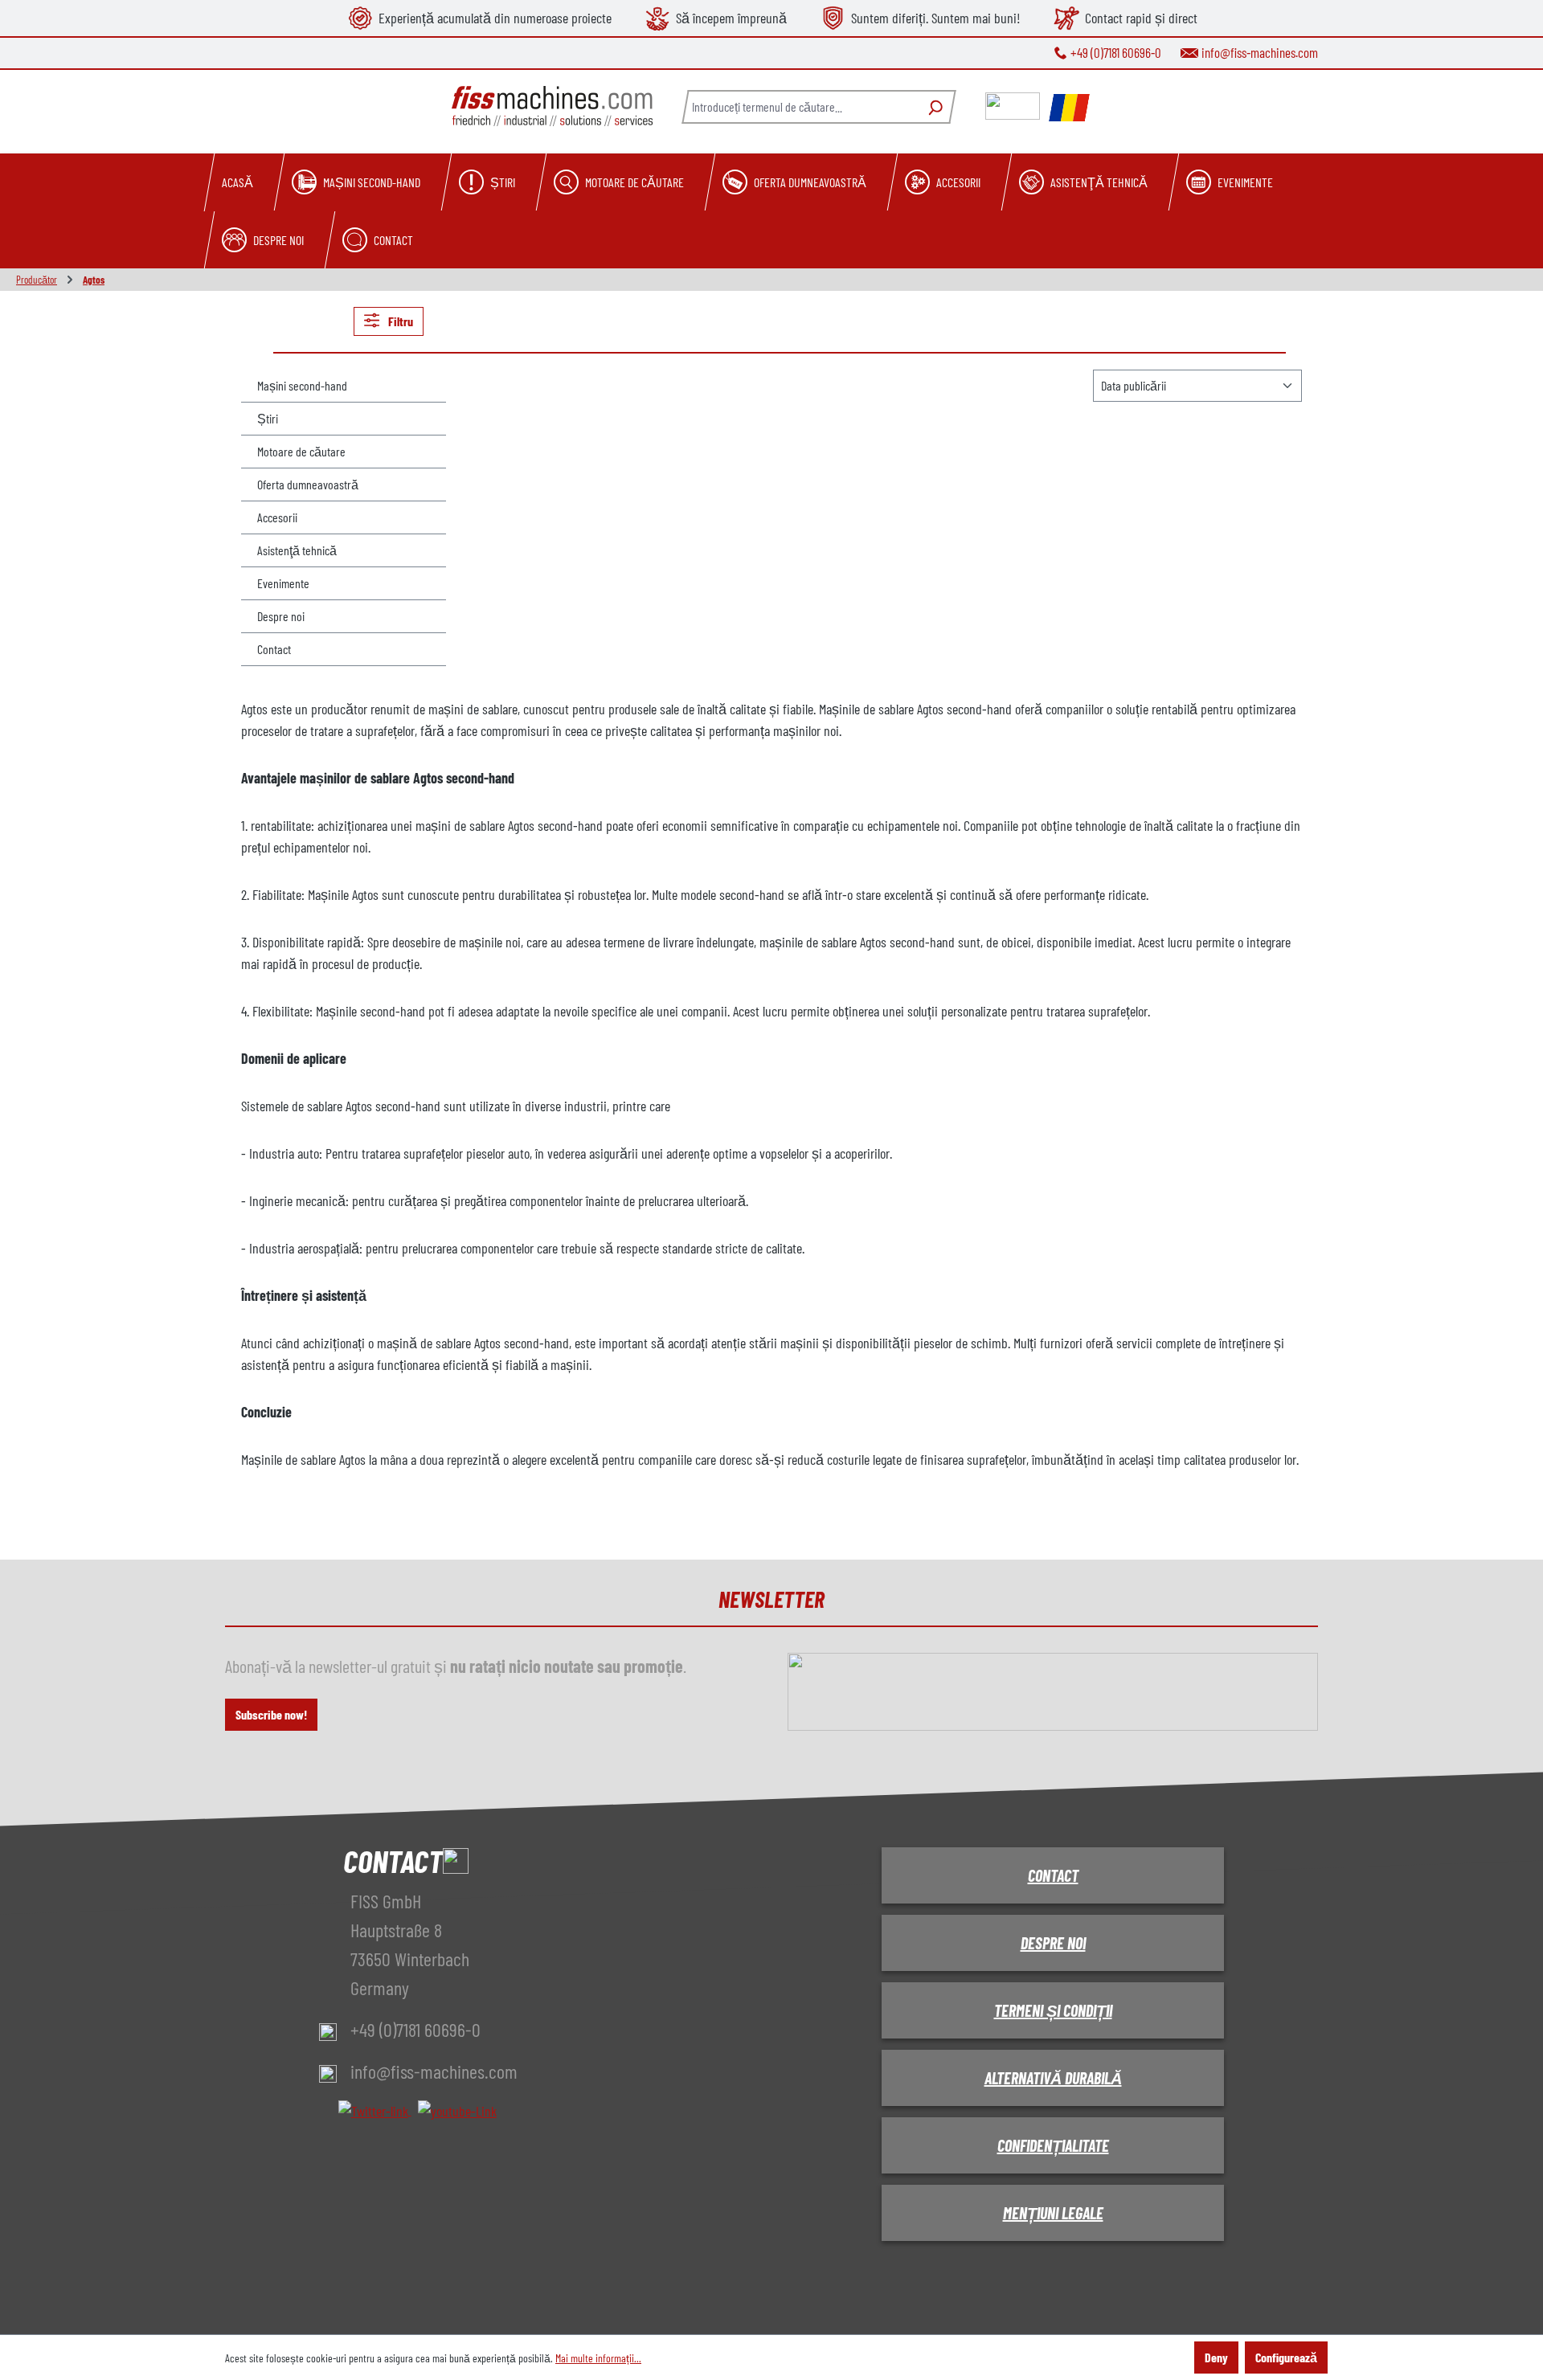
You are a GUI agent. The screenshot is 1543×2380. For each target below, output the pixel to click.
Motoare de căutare (301, 451)
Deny (1216, 2357)
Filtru (399, 321)
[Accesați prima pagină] (552, 106)
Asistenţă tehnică (297, 550)
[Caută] (933, 107)
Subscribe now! (271, 1714)
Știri (268, 418)
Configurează (1286, 2357)
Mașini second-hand (302, 385)
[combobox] (800, 107)
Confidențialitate (1053, 2145)
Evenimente (283, 583)
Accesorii (277, 517)
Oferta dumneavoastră (308, 484)
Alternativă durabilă (1053, 2078)
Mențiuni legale (1053, 2213)
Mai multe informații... (598, 2358)
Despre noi (281, 616)
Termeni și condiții (1053, 2010)
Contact (274, 649)
